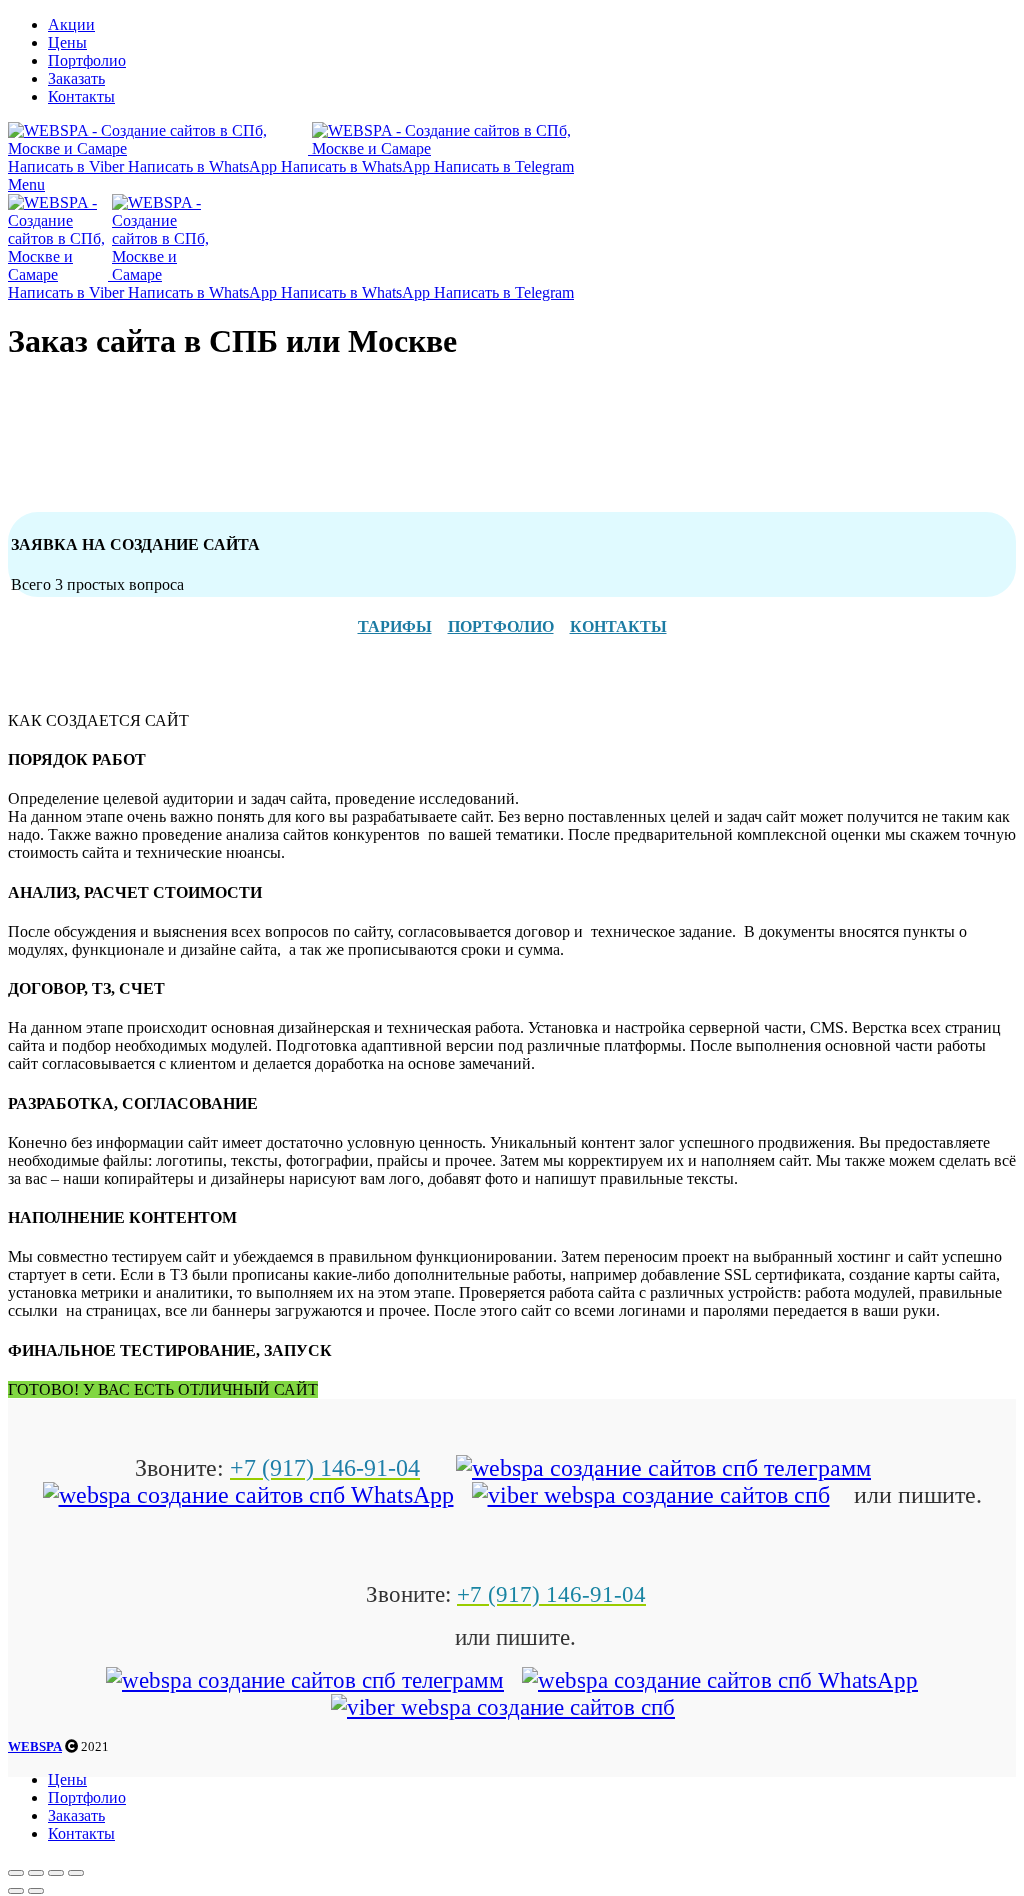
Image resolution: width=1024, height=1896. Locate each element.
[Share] (36, 1873)
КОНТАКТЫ (618, 626)
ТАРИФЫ (395, 626)
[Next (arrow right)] (36, 1891)
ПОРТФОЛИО (501, 626)
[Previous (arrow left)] (16, 1891)
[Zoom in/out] (76, 1873)
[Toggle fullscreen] (56, 1873)
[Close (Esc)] (16, 1873)
